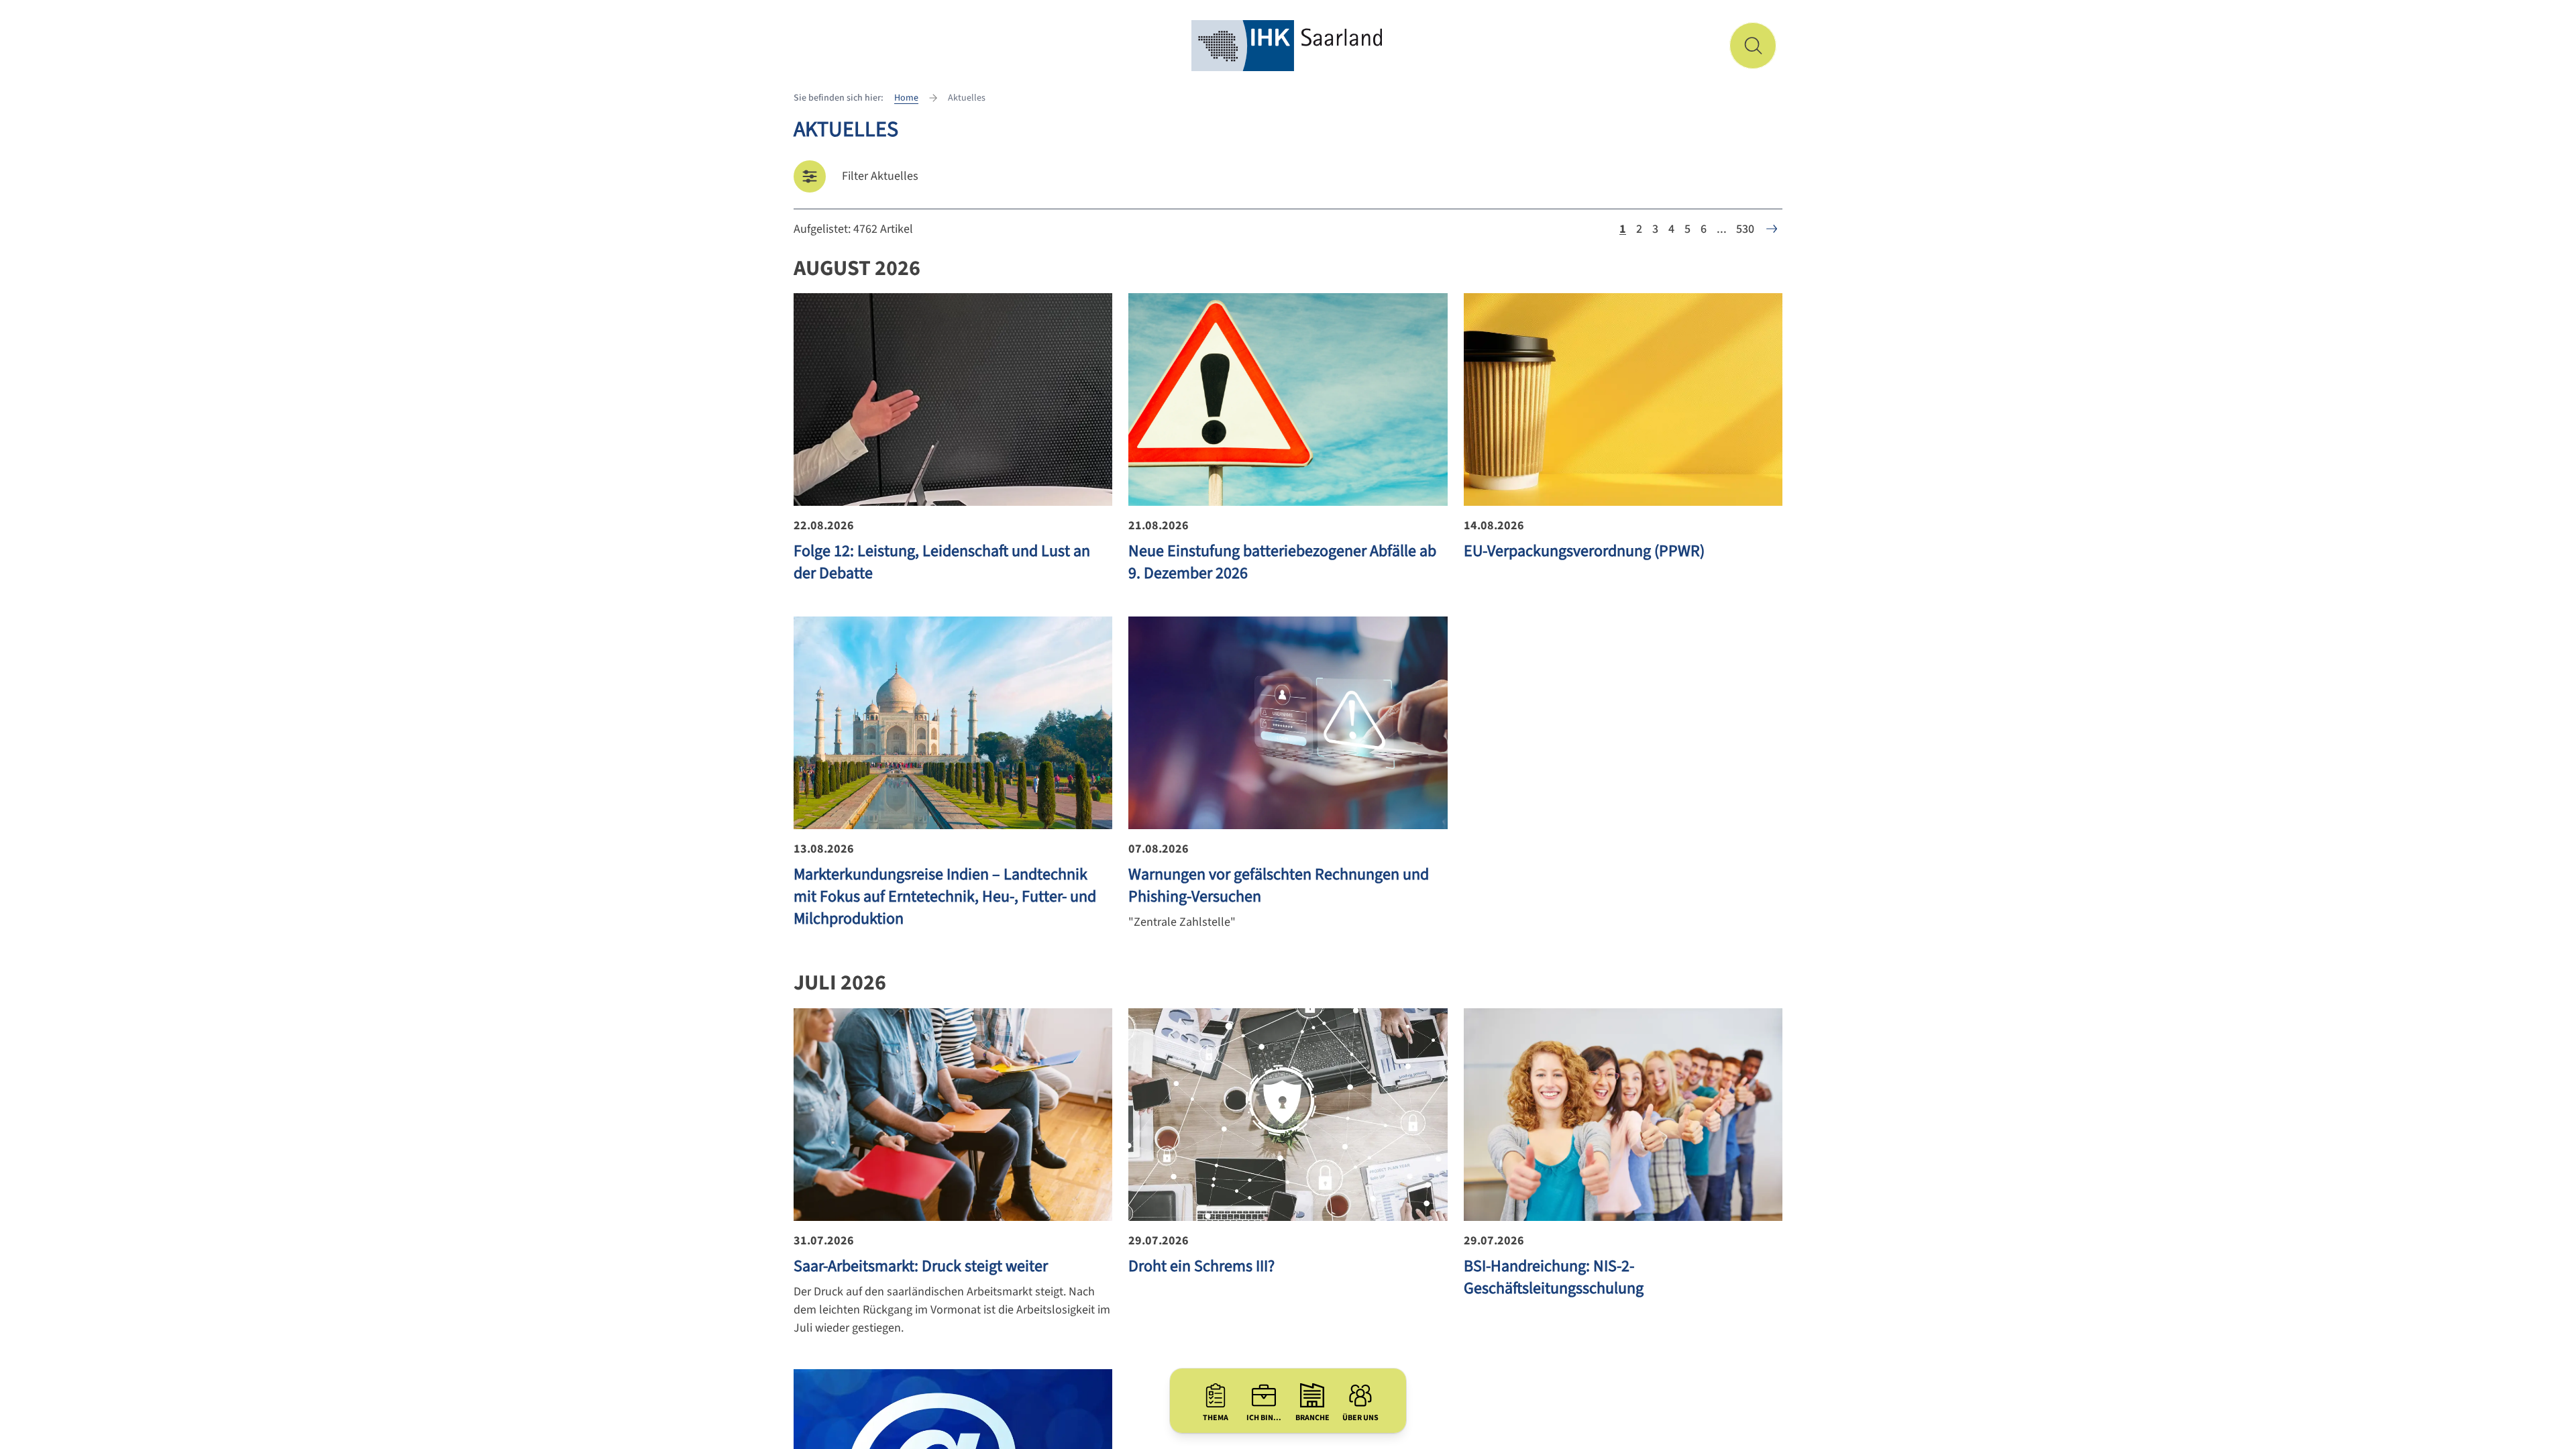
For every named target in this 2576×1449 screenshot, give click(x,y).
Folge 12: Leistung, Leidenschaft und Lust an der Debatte (942, 562)
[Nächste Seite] (1772, 229)
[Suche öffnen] (1753, 46)
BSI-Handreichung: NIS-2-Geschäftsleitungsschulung (1554, 1277)
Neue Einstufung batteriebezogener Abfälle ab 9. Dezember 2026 (1282, 562)
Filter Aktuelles (880, 176)
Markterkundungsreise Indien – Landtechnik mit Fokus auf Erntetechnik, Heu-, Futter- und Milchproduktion (945, 897)
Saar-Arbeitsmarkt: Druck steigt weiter (921, 1266)
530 (1745, 229)
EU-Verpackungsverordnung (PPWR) (1584, 551)
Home (906, 98)
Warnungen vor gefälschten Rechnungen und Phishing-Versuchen (1279, 885)
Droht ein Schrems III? (1201, 1266)
